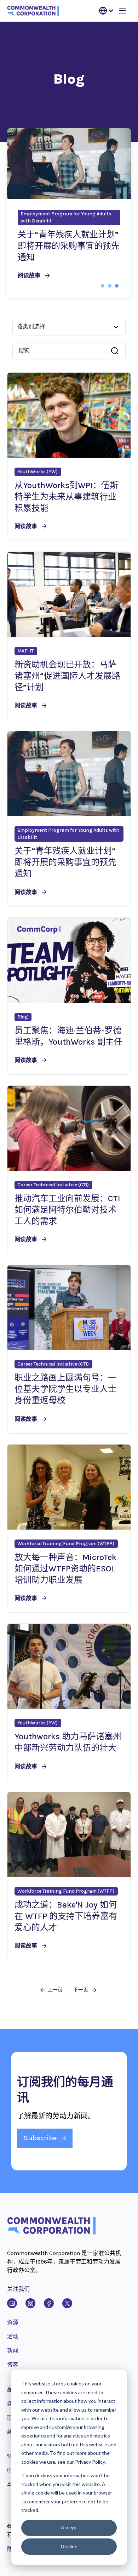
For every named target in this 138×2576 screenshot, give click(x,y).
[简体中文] (106, 11)
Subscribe (40, 2138)
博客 (13, 2365)
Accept (69, 2527)
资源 (13, 2322)
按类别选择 (31, 326)
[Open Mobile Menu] (122, 11)
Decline (69, 2546)
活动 (13, 2336)
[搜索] (115, 351)
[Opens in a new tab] (12, 2303)
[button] (103, 286)
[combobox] (65, 351)
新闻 (13, 2351)
